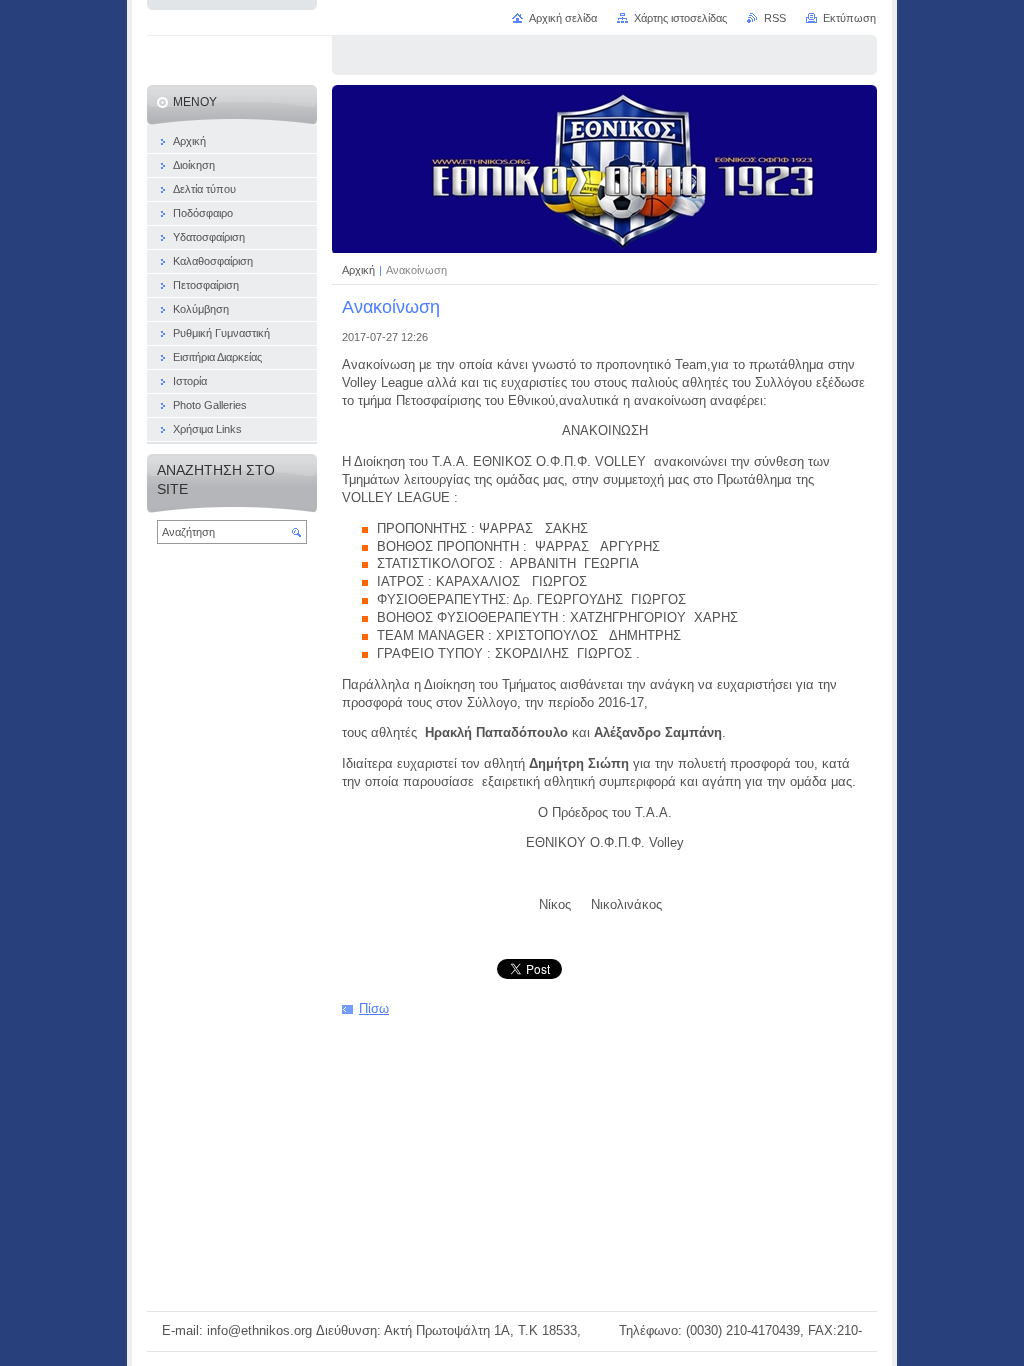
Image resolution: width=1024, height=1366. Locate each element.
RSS (775, 18)
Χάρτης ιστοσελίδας (680, 18)
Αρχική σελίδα (563, 18)
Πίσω (374, 1008)
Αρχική (360, 270)
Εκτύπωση (849, 18)
